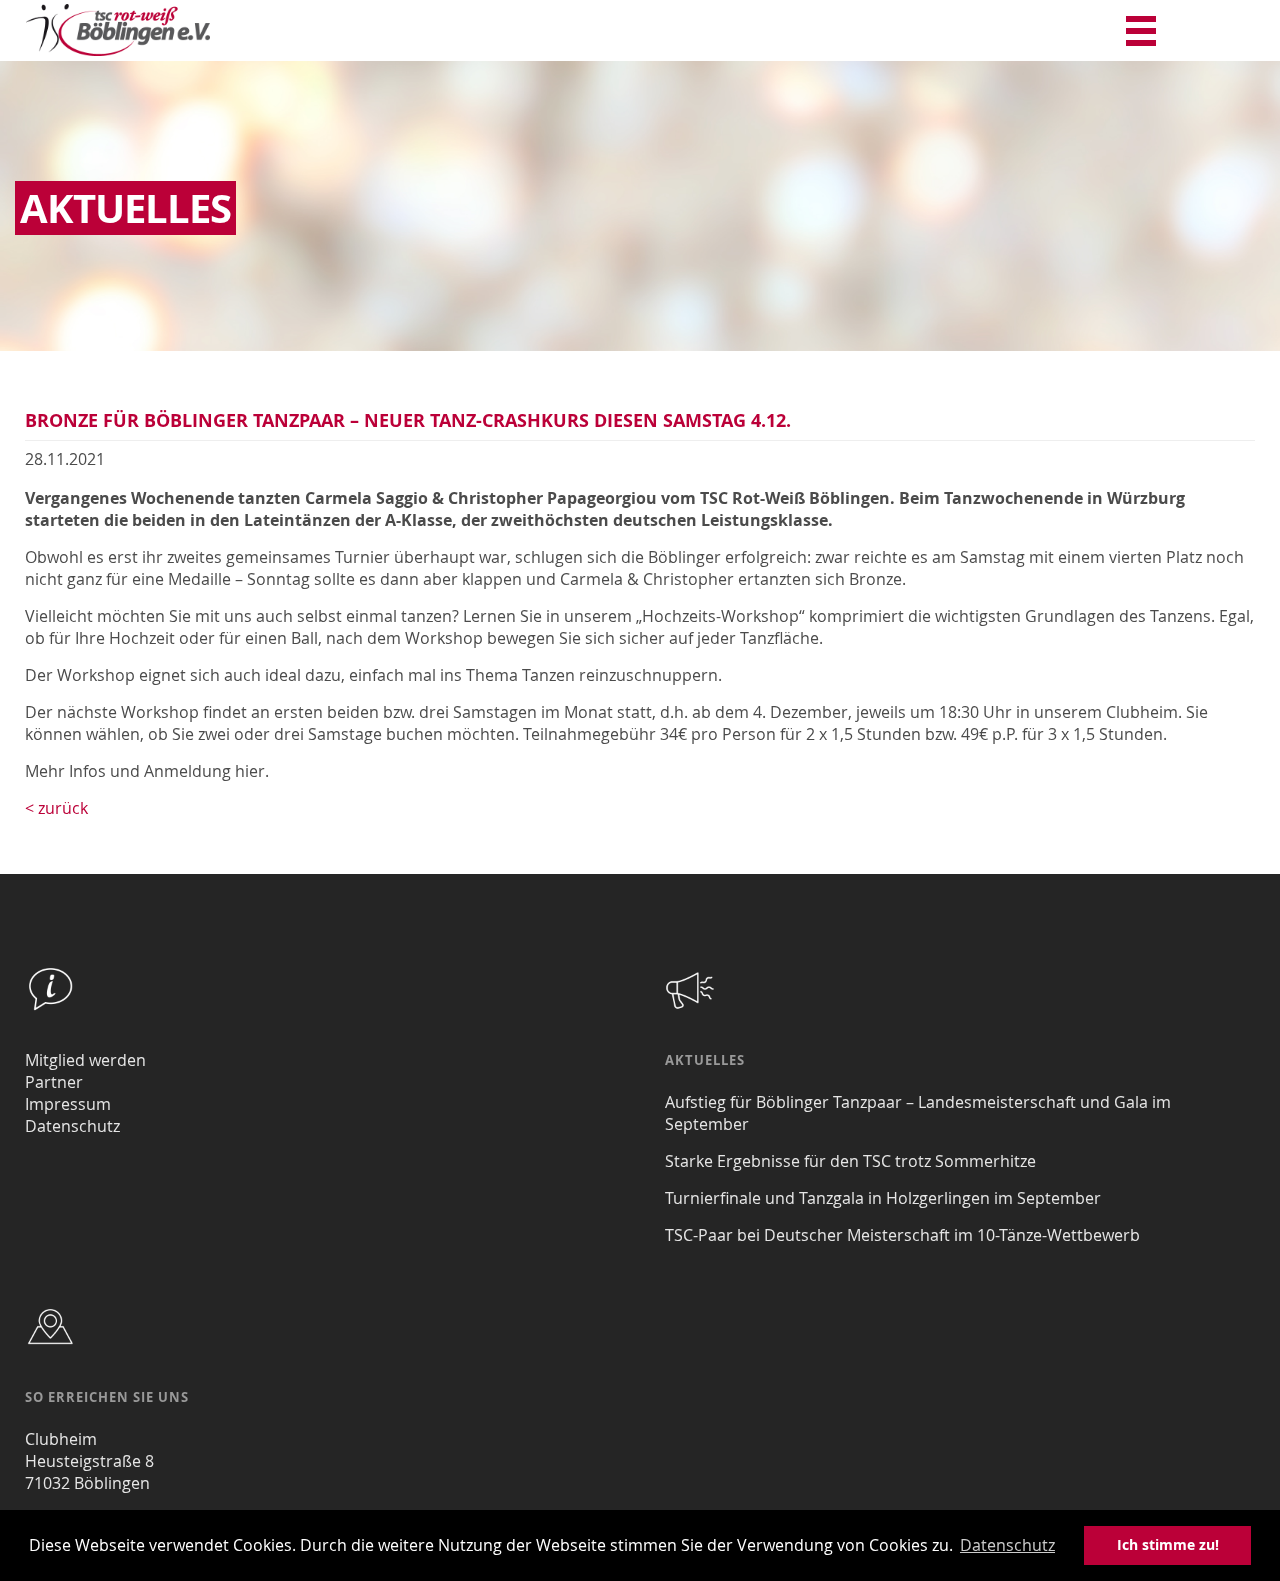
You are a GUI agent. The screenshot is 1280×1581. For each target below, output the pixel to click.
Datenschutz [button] (1007, 1545)
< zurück (56, 808)
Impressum (68, 1104)
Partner (54, 1082)
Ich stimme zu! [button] (1168, 1545)
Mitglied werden (85, 1060)
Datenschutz (72, 1126)
